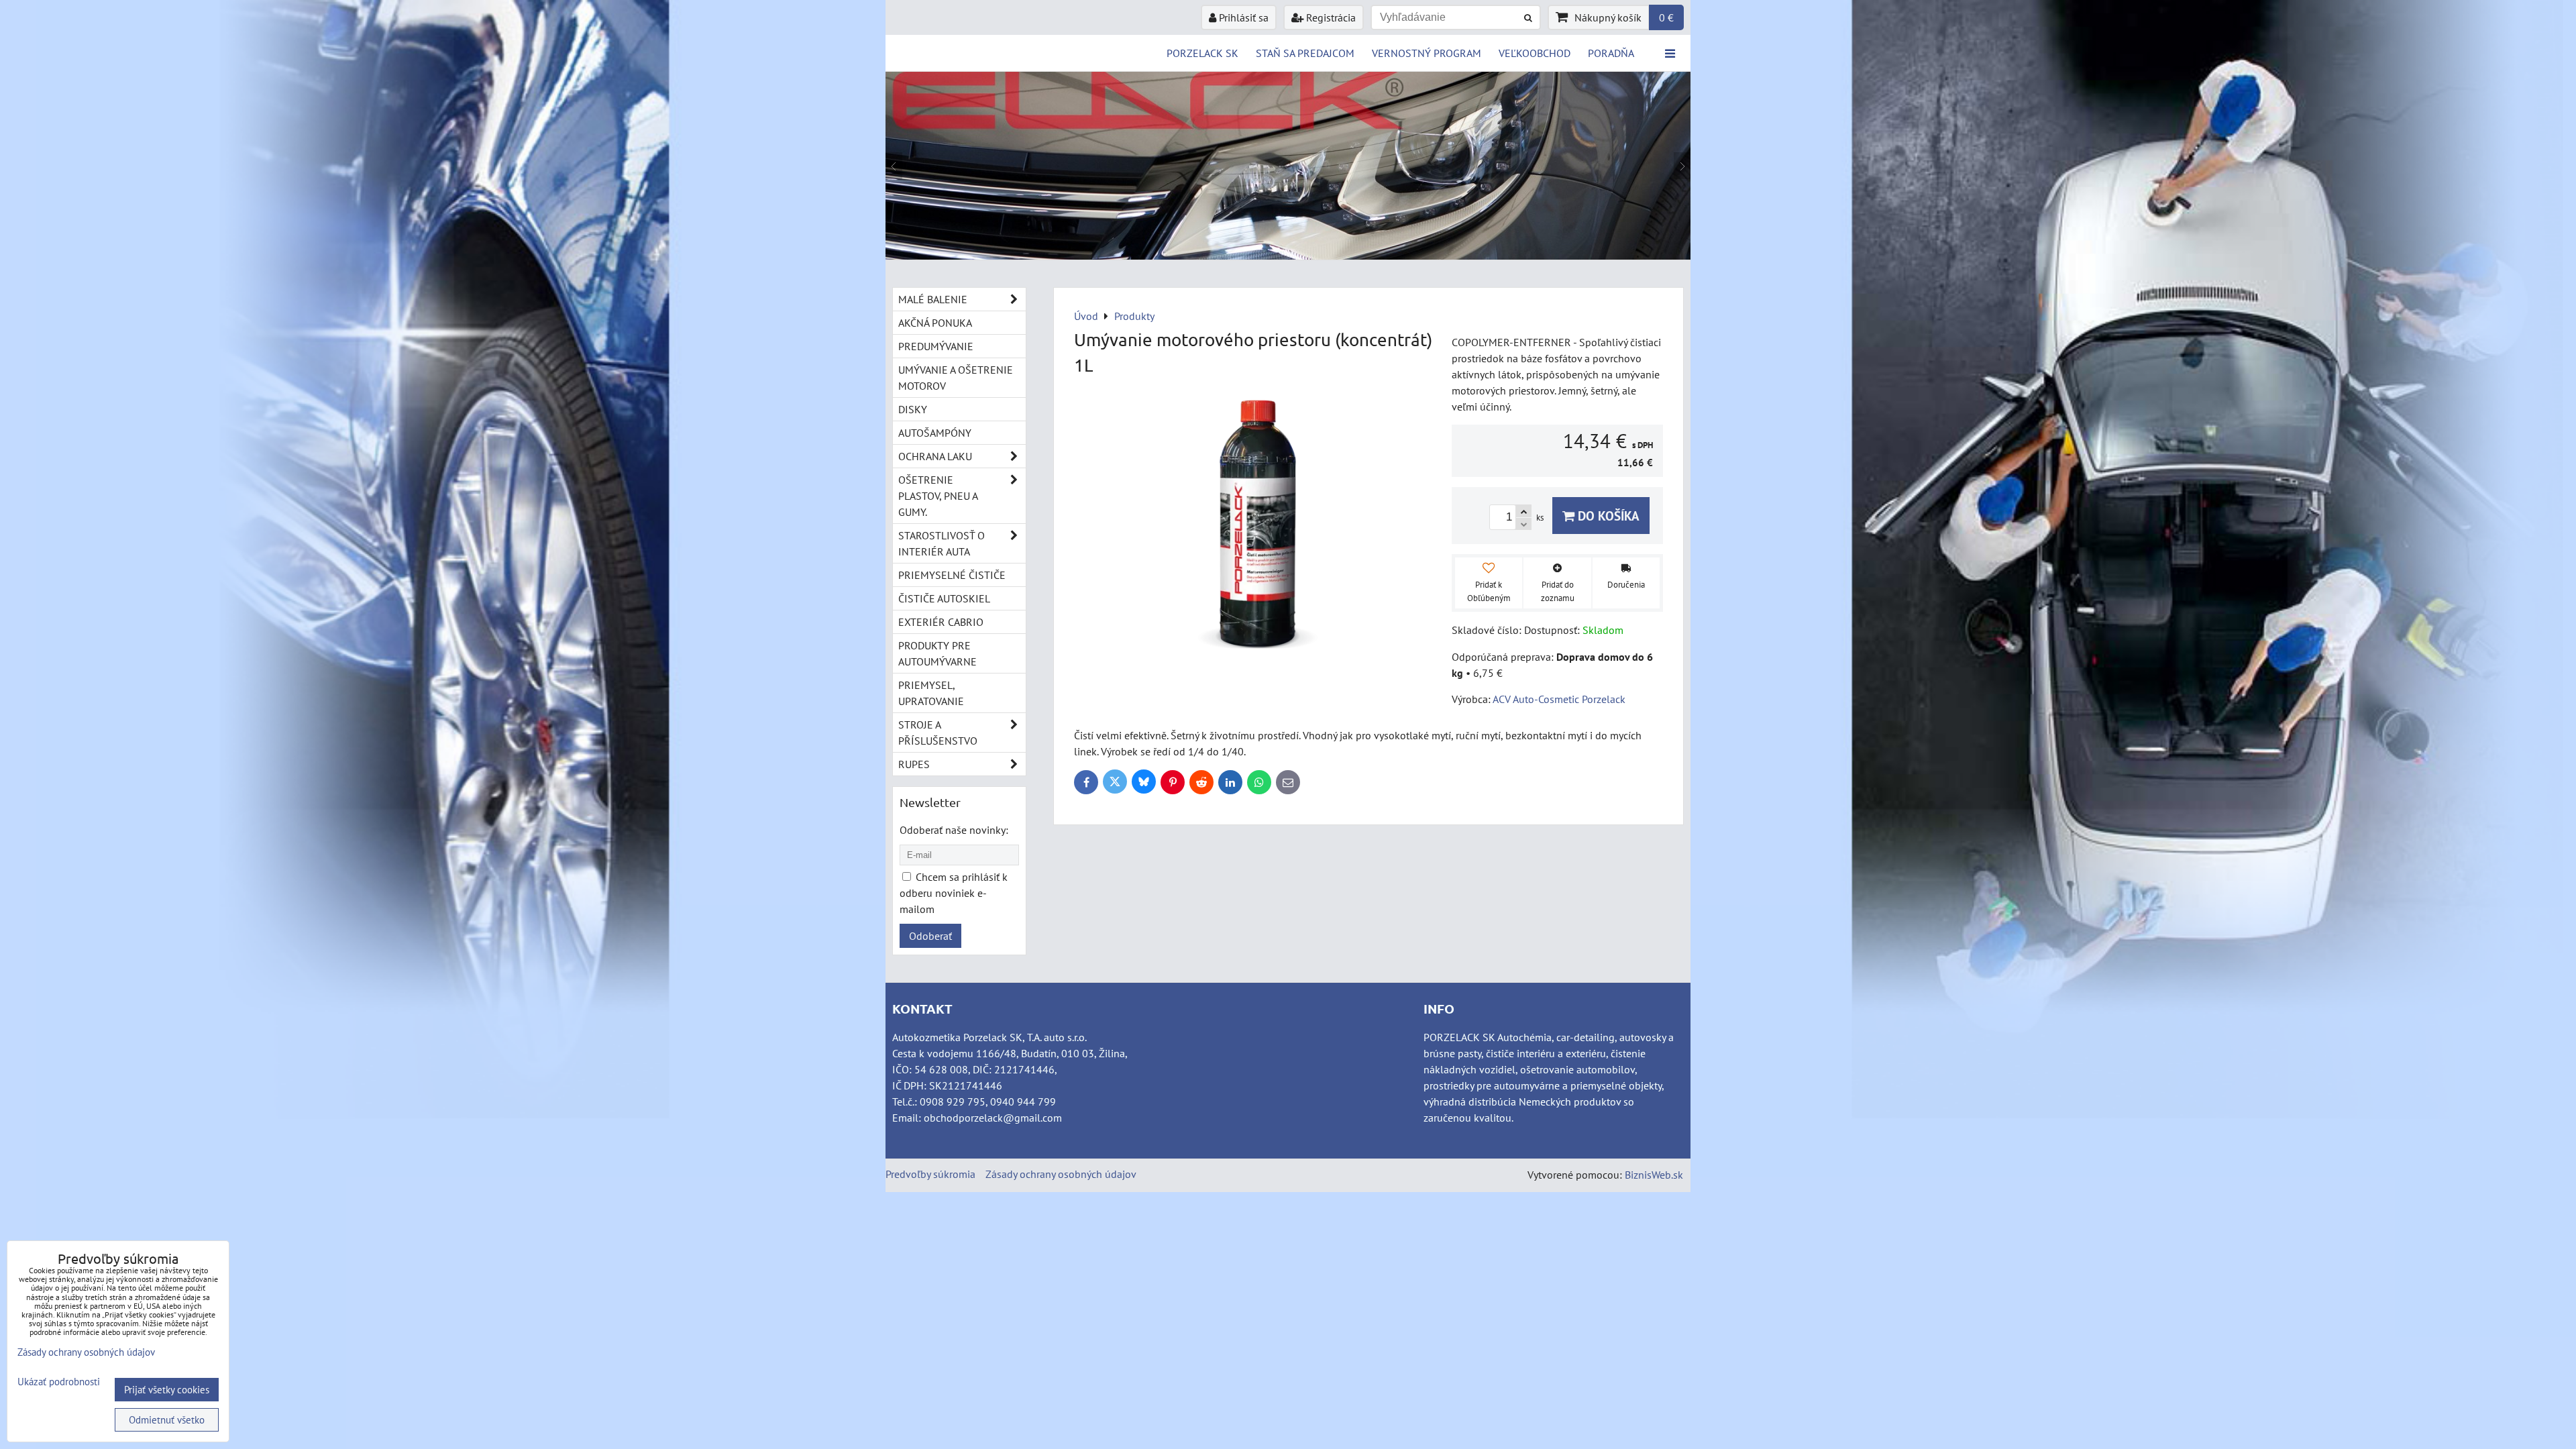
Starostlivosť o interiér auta (942, 543)
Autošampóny (935, 433)
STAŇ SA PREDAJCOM (1305, 53)
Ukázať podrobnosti (59, 1382)
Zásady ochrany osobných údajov (1061, 1174)
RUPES (914, 764)
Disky (913, 409)
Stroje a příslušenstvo (938, 733)
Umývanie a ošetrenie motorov (956, 378)
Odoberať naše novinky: (954, 830)
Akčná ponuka (935, 323)
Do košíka (1607, 516)
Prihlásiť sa (1242, 17)
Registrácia (1330, 17)
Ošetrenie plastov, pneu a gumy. (938, 496)
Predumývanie (936, 346)
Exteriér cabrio (941, 622)
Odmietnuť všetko (167, 1420)
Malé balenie (933, 299)
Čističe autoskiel (944, 598)
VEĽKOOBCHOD (1535, 53)
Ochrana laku (935, 456)
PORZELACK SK (1202, 53)
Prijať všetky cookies (167, 1390)
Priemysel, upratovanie (931, 693)
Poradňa (1611, 53)
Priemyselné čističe (952, 575)
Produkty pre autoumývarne (937, 653)
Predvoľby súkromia (930, 1174)
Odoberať (930, 936)
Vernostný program (1427, 53)
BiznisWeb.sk (1654, 1175)
